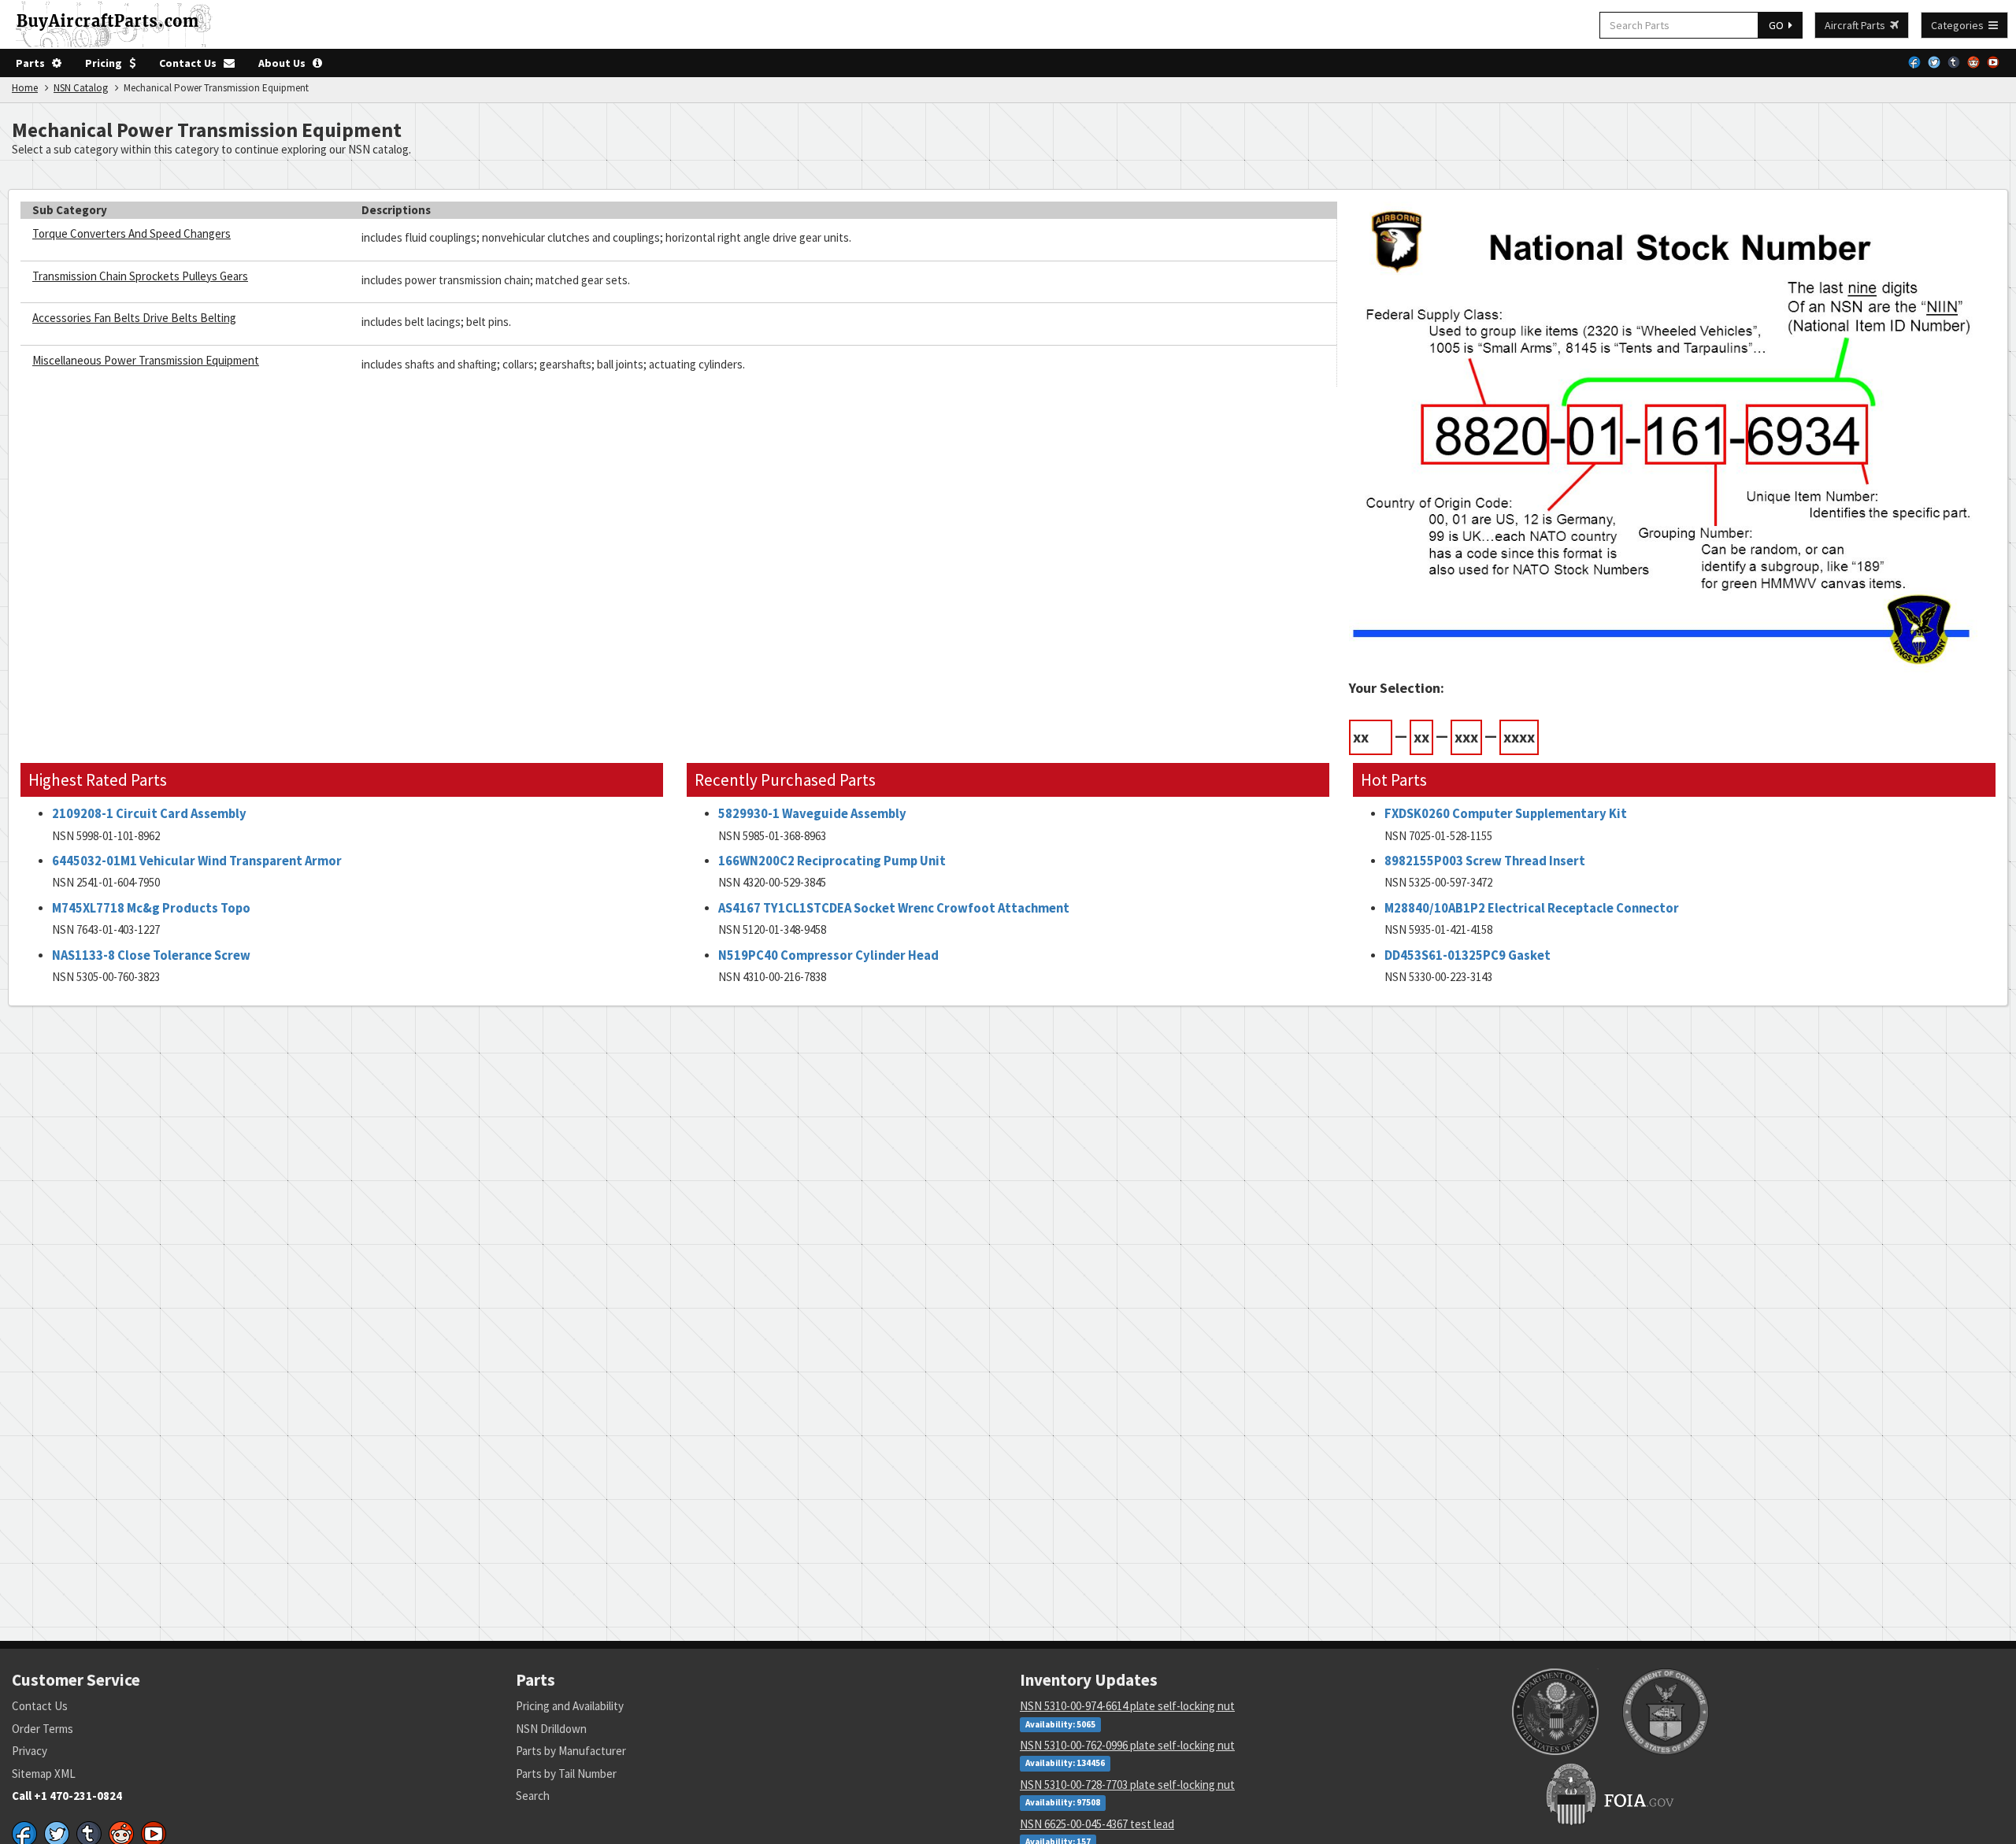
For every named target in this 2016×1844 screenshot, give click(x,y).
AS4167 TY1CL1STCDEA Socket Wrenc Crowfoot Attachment (894, 908)
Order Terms (43, 1729)
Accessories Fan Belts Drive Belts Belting (134, 318)
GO (1779, 25)
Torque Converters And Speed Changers (132, 233)
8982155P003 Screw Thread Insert (1485, 861)
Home (25, 88)
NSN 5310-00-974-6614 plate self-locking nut (1127, 1706)
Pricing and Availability (570, 1706)
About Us (285, 63)
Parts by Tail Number (566, 1774)
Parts (34, 63)
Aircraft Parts (1857, 25)
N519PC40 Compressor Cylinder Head (828, 955)
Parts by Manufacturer (571, 1751)
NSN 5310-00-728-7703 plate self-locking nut (1127, 1785)
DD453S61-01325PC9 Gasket (1468, 955)
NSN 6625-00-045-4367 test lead (1097, 1824)
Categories (1960, 25)
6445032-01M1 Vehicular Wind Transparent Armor (197, 861)
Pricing (107, 63)
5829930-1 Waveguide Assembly (812, 814)
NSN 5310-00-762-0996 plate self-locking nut (1127, 1745)
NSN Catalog (81, 88)
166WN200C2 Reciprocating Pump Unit (832, 861)
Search (533, 1796)
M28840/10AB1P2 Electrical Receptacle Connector (1532, 908)
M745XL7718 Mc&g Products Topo (151, 908)
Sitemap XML (44, 1774)
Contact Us (191, 63)
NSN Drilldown (551, 1729)
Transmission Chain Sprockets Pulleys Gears (140, 276)
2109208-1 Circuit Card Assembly (149, 814)
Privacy (30, 1751)
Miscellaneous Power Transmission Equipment (146, 360)
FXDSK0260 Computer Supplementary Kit (1506, 814)
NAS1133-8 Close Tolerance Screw (151, 955)
